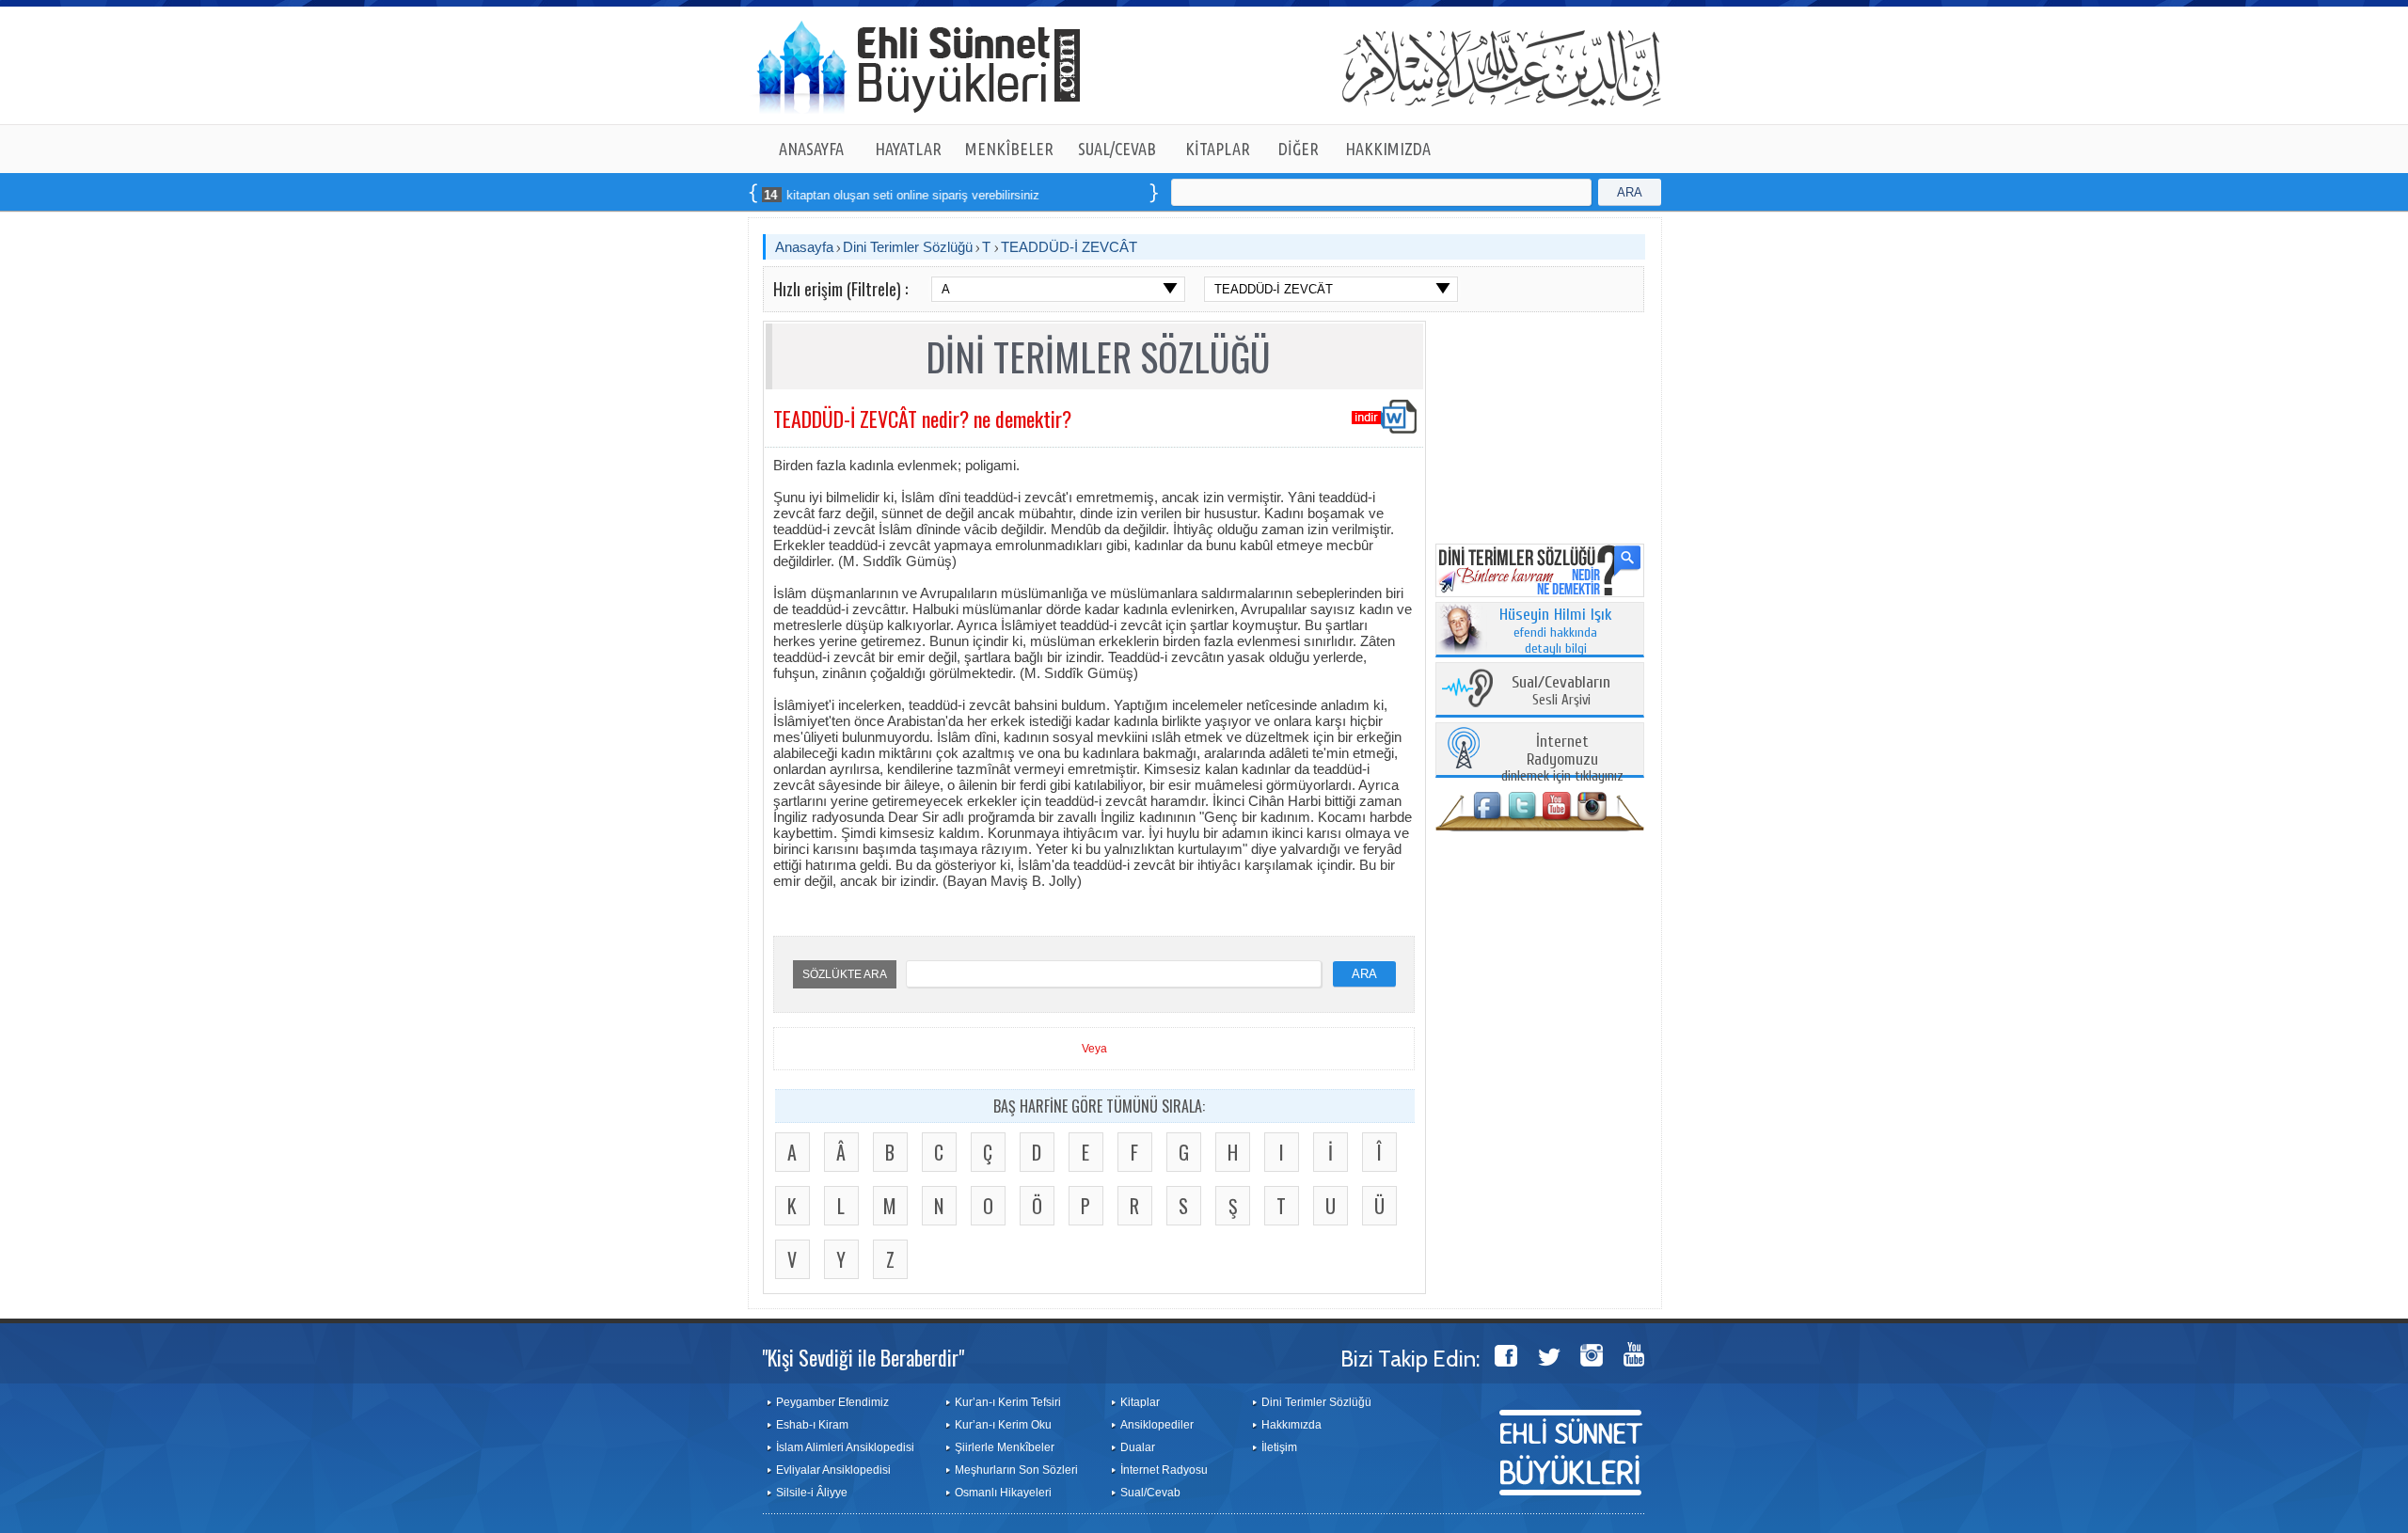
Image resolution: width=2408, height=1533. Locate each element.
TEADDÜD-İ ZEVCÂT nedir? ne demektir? (922, 419)
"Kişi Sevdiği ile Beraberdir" (863, 1357)
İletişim (1279, 1447)
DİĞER (1299, 149)
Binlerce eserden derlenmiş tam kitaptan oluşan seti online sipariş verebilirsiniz (770, 195)
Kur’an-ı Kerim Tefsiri (1008, 1402)
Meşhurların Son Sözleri (1016, 1470)
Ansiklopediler (1157, 1425)
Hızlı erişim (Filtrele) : (840, 289)
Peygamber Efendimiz (832, 1402)
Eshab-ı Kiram (812, 1425)
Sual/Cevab (1150, 1493)
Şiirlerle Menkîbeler (1005, 1447)
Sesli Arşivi (1561, 692)
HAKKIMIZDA (1388, 149)
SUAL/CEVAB (1117, 149)
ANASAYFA (811, 149)
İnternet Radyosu (1164, 1470)
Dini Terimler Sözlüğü (908, 247)
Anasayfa (804, 247)
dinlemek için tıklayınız (1562, 759)
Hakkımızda (1291, 1425)
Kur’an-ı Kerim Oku (1003, 1425)
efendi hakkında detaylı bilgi (1556, 632)
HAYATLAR (908, 149)
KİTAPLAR (1218, 149)
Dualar (1138, 1447)
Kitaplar (1140, 1402)
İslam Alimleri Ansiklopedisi (845, 1447)
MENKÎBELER (1009, 149)
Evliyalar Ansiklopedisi (833, 1470)
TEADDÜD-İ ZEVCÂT (1069, 247)
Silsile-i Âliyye (812, 1493)
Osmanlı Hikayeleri (1003, 1493)
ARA (1630, 192)
